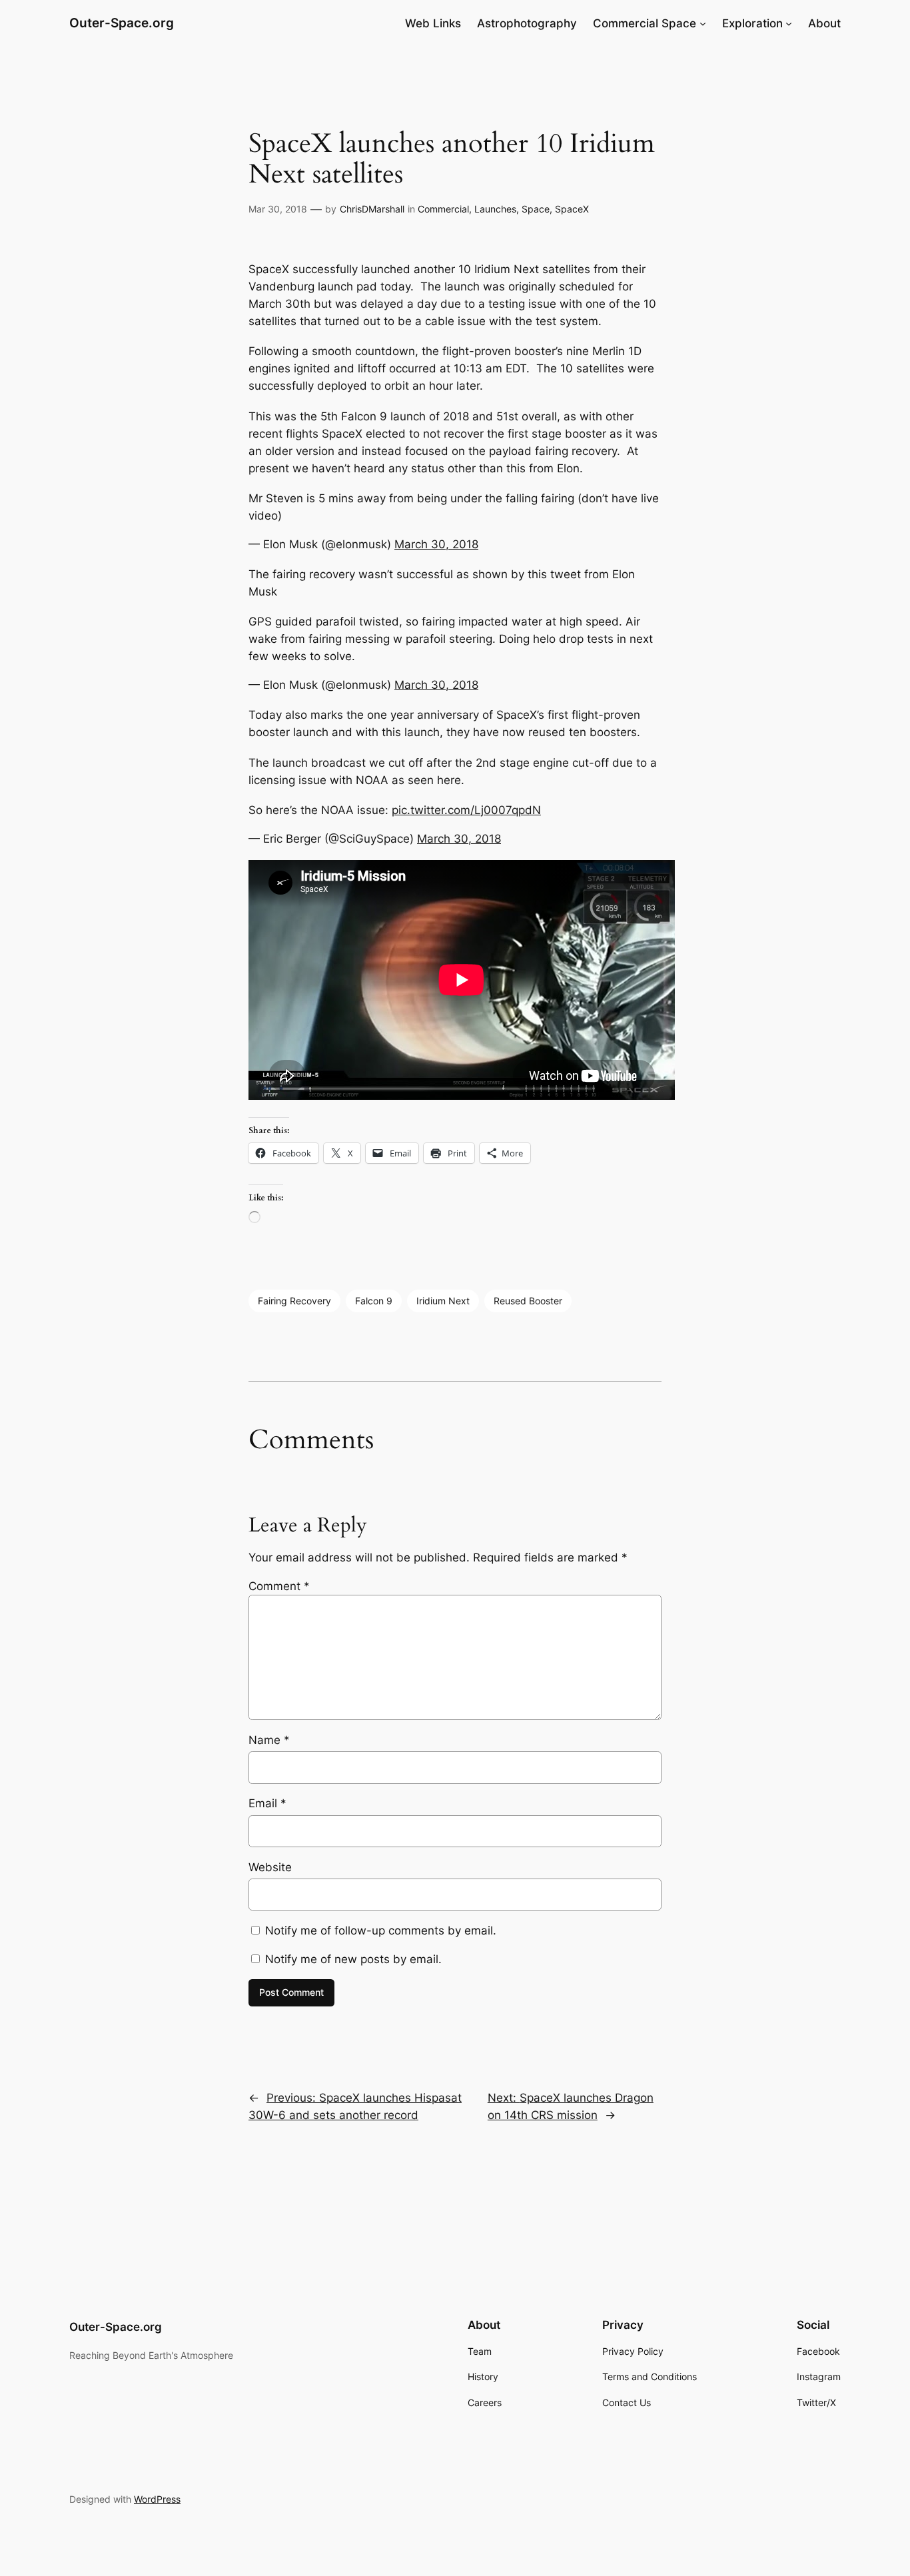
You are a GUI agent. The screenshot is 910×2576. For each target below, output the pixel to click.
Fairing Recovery (294, 1301)
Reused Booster (528, 1301)
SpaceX (572, 209)
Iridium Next (443, 1301)
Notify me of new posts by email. (353, 1959)
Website (270, 1867)
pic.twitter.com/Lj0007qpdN (466, 810)
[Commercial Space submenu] (703, 23)
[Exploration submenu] (789, 23)
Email (267, 1803)
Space (536, 209)
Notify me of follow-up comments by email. (381, 1931)
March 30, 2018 (436, 544)
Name (269, 1740)
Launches (495, 209)
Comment (279, 1586)
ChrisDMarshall (372, 209)
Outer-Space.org (122, 23)
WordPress (157, 2499)
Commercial (443, 209)
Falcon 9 (374, 1301)
